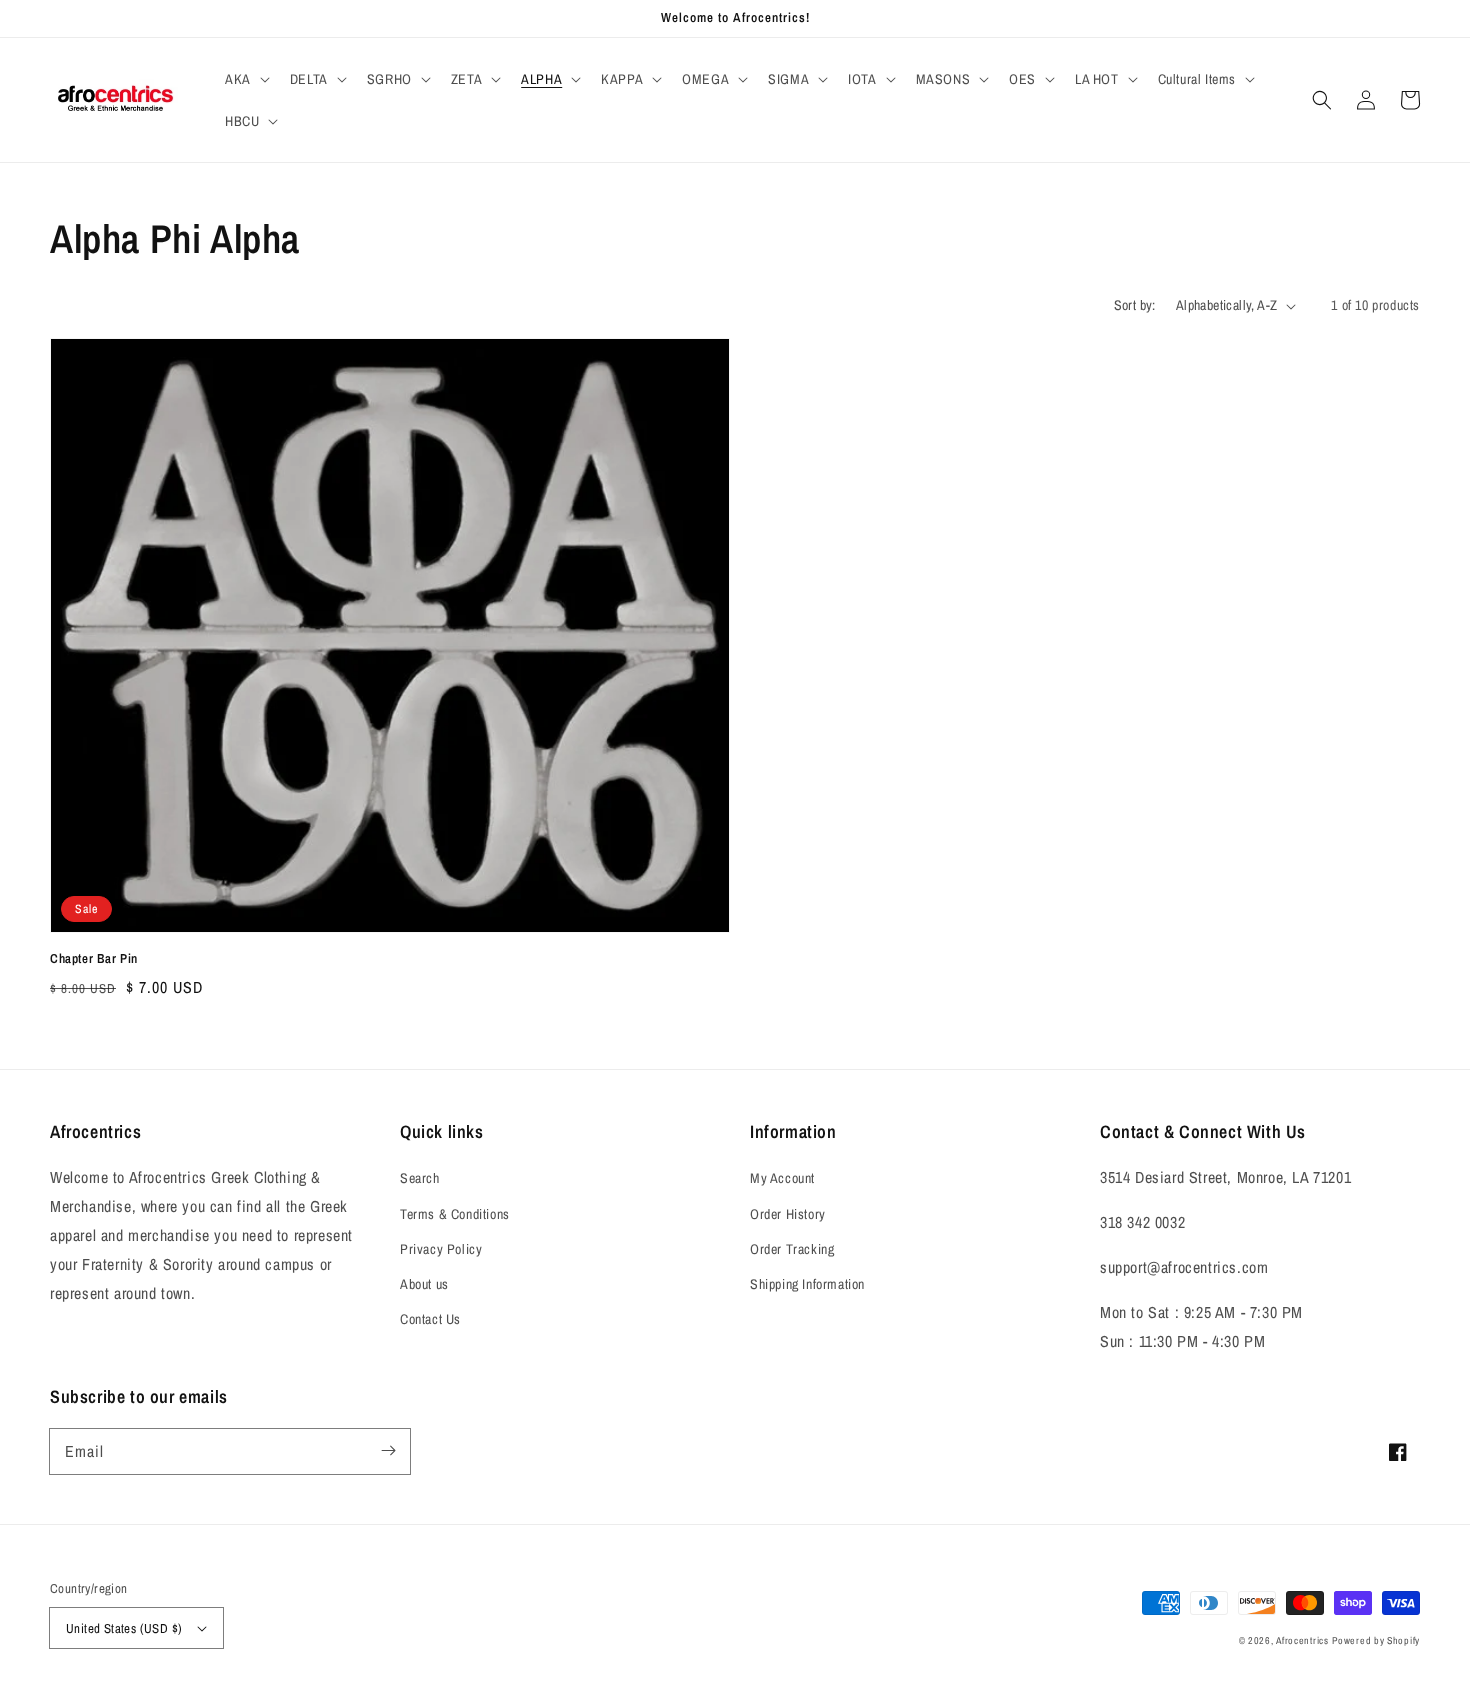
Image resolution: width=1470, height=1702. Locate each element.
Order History (788, 1214)
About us (424, 1284)
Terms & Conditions (455, 1214)
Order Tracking (792, 1249)
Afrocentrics (1302, 1640)
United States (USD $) (124, 1628)
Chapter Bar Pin (94, 958)
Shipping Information (807, 1284)
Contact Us (430, 1319)
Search (420, 1178)
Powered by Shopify (1376, 1640)
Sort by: (1135, 305)
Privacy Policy (441, 1249)
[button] (245, 79)
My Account (782, 1178)
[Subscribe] (388, 1451)
